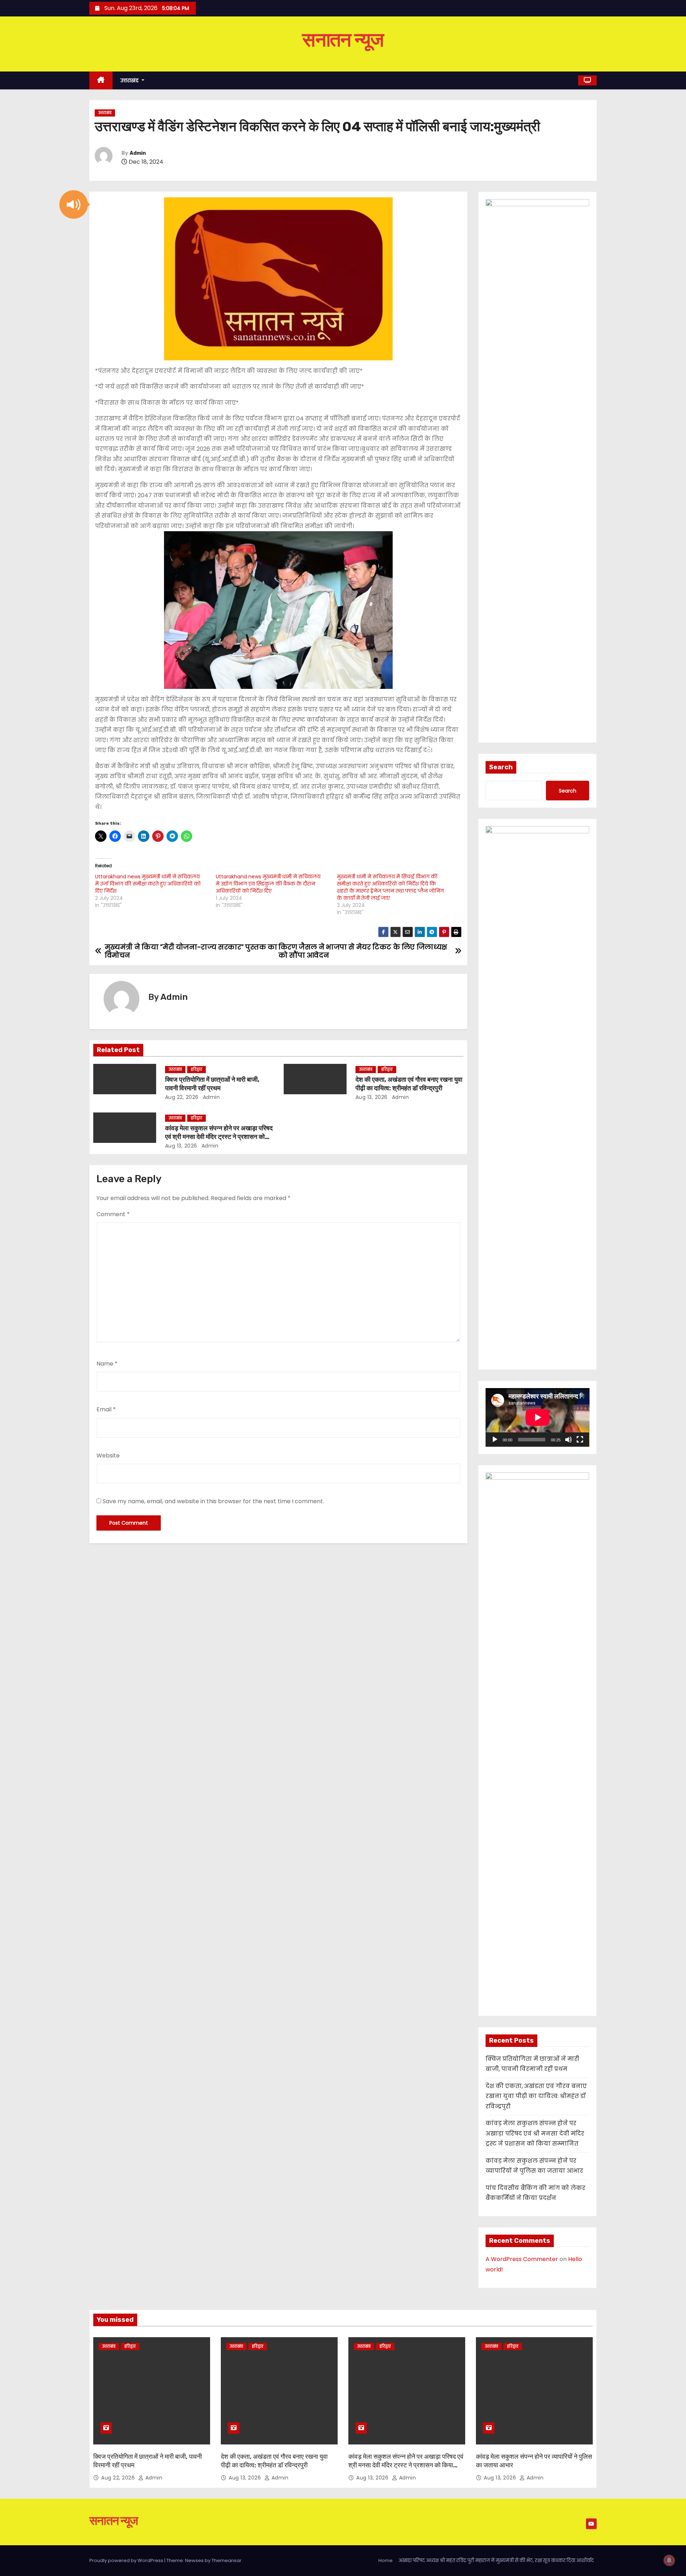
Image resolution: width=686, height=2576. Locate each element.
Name (107, 1364)
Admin (138, 153)
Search (501, 767)
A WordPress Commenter (522, 2259)
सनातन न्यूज (343, 40)
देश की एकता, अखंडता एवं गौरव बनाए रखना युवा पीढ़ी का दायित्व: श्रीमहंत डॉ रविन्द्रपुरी (409, 1084)
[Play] (495, 1440)
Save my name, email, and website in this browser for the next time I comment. (213, 1501)
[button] (74, 204)
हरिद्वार (197, 1069)
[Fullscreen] (580, 1440)
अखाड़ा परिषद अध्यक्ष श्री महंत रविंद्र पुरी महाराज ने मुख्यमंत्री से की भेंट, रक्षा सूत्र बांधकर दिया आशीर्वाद (496, 2560)
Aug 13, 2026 (372, 1097)
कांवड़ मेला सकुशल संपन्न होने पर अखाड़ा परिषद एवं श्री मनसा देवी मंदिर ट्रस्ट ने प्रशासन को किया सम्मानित (219, 1137)
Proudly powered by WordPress (127, 2560)
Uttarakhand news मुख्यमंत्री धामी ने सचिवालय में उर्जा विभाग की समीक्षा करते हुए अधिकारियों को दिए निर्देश (148, 884)
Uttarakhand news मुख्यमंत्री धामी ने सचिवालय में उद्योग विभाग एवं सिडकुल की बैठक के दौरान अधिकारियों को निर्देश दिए (268, 884)
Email (106, 1409)
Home (386, 2560)
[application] (538, 1417)
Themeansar (227, 2560)
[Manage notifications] (669, 2560)
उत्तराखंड (130, 80)
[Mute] (568, 1440)
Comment (113, 1214)
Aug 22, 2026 (182, 1097)
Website (108, 1455)
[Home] (101, 81)
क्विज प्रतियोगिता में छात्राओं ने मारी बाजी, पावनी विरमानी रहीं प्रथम (212, 1084)
